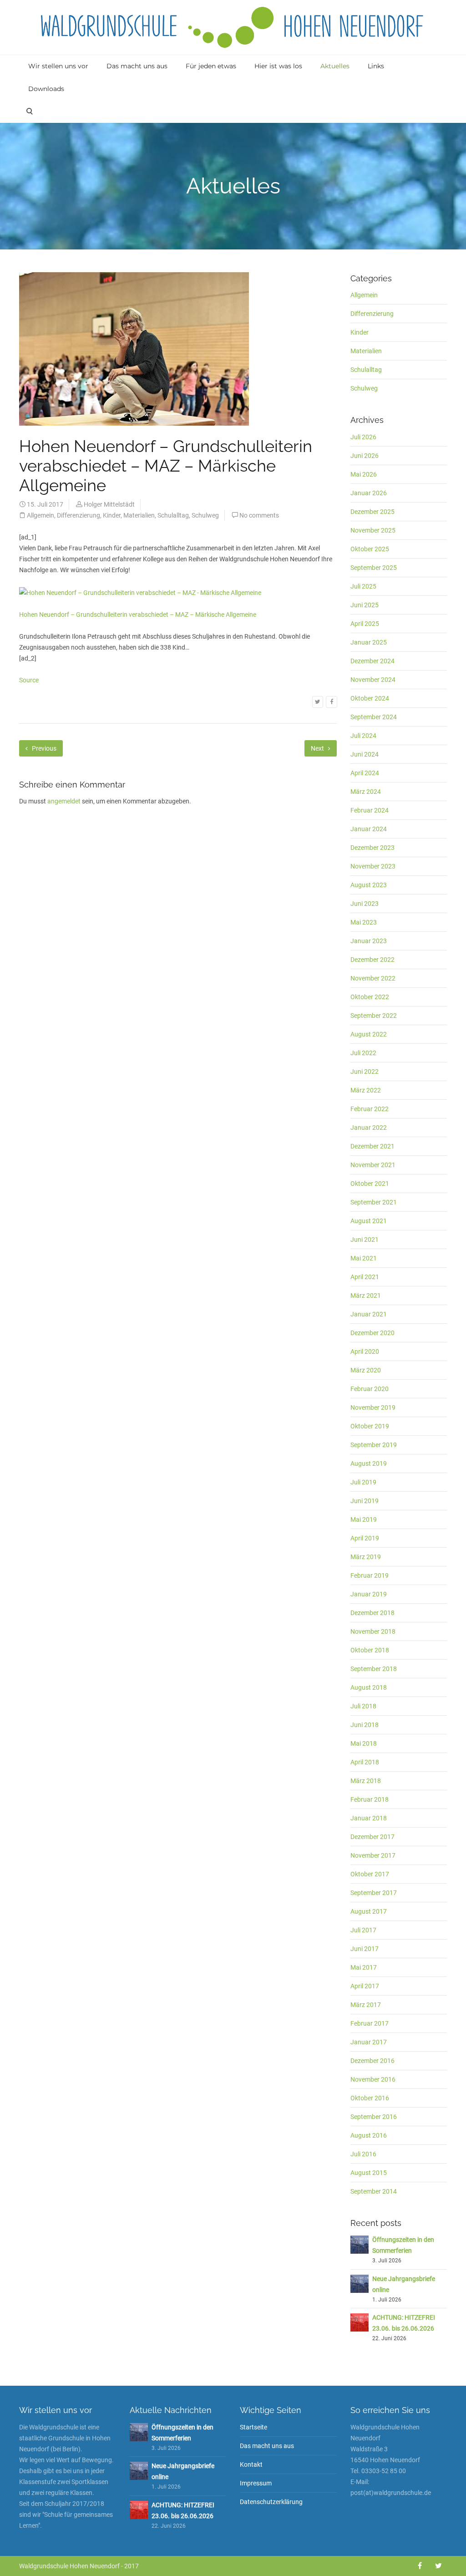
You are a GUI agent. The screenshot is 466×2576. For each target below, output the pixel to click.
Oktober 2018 (370, 1650)
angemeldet (64, 801)
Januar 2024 (369, 829)
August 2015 (369, 2173)
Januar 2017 (369, 2042)
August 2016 (369, 2135)
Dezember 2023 (372, 848)
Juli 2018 (363, 1706)
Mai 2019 (364, 1519)
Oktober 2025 (370, 549)
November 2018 (373, 1631)
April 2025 (365, 624)
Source (29, 680)
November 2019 (373, 1407)
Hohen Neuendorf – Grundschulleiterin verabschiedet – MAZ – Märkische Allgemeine (138, 615)
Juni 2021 (365, 1240)
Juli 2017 (363, 1930)
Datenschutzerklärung (271, 2502)
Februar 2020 (370, 1389)
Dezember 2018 (372, 1613)
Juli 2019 (363, 1482)
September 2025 (374, 568)
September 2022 (374, 1016)
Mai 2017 (364, 1967)
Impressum (256, 2483)
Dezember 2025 (372, 512)
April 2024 (365, 773)
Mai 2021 (364, 1258)
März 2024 (366, 792)
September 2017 (374, 1893)
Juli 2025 (363, 586)
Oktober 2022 (370, 997)
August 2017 (369, 1911)
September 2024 (374, 717)
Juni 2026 (365, 456)
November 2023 (373, 866)
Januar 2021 (369, 1314)
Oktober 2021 (370, 1184)
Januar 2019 (369, 1594)
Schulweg (205, 515)
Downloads (46, 89)
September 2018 (374, 1669)
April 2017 (365, 1986)
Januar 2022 (369, 1128)
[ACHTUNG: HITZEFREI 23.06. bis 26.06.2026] (360, 2322)
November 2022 (373, 978)
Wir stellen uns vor (58, 66)
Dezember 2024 (372, 661)
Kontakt (251, 2464)
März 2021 (366, 1296)
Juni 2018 (365, 1725)
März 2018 (366, 1781)
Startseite (253, 2427)
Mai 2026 (364, 474)
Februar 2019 (370, 1575)
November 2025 (373, 530)
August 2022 (369, 1034)
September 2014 (374, 2191)
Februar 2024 (370, 810)
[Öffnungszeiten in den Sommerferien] (360, 2244)
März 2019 (366, 1557)
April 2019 (365, 1538)
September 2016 (374, 2117)
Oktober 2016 (370, 2098)
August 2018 (369, 1687)
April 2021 (365, 1277)
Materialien (139, 515)
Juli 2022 (363, 1053)
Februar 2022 (370, 1109)
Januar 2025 (369, 642)
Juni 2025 (365, 605)
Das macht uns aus (137, 66)
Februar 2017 (370, 2023)
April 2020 (365, 1352)
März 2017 (366, 2005)
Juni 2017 (365, 1949)
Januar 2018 (369, 1818)
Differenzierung (79, 515)
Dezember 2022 (372, 960)
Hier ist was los (278, 66)
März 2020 (366, 1370)
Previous (43, 748)
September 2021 (374, 1202)
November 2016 (373, 2079)
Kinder (112, 515)
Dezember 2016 (372, 2061)
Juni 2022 (365, 1072)
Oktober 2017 (370, 1874)
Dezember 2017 (372, 1837)
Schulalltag (173, 515)
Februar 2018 (370, 1799)
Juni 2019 (365, 1501)
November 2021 (373, 1165)
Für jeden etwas (211, 66)
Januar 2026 (369, 493)
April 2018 (365, 1762)
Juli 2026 (363, 437)
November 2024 (373, 680)
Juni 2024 (365, 754)
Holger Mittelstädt (109, 504)
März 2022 (366, 1090)
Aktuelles (335, 66)
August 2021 (369, 1221)
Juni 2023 (365, 904)
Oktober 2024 (370, 698)
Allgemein (41, 515)
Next (318, 748)
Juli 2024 (363, 736)
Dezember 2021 (372, 1146)
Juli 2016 (363, 2154)
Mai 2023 (364, 922)
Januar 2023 (369, 941)
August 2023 (369, 885)
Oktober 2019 (370, 1426)
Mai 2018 (364, 1743)
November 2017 (373, 1855)
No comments (259, 515)
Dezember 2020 (372, 1333)
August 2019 (369, 1463)
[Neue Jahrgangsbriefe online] (360, 2283)
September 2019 (374, 1445)
